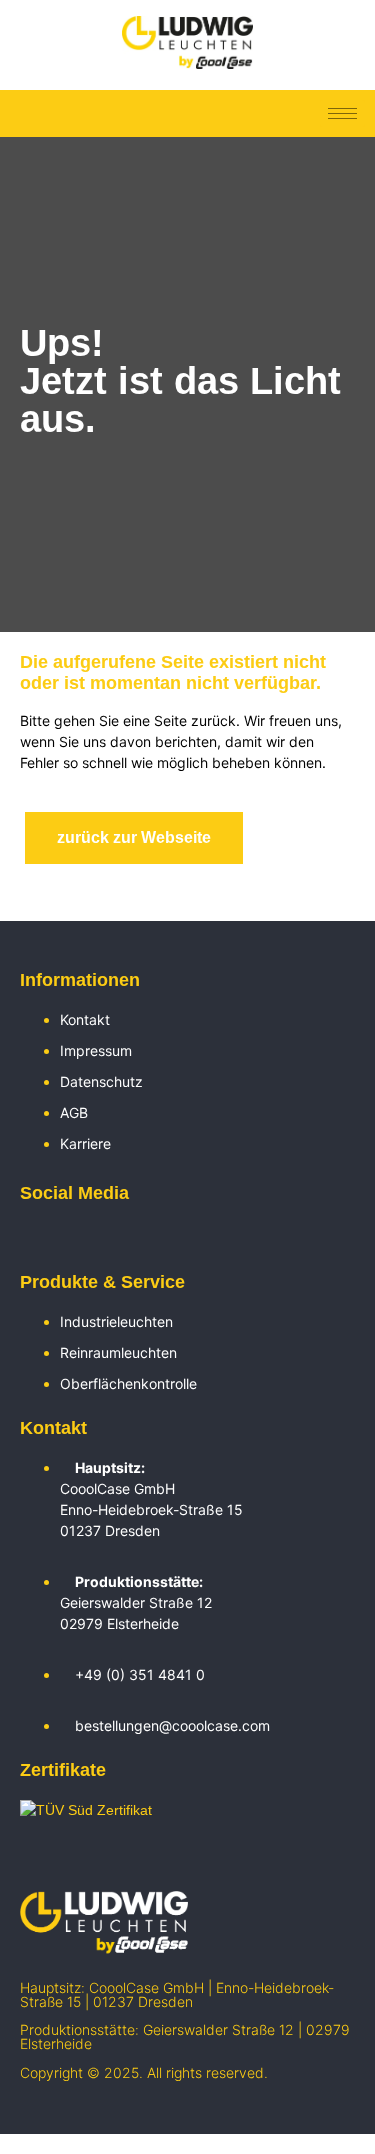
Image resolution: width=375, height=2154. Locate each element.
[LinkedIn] (30, 1238)
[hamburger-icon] (342, 113)
